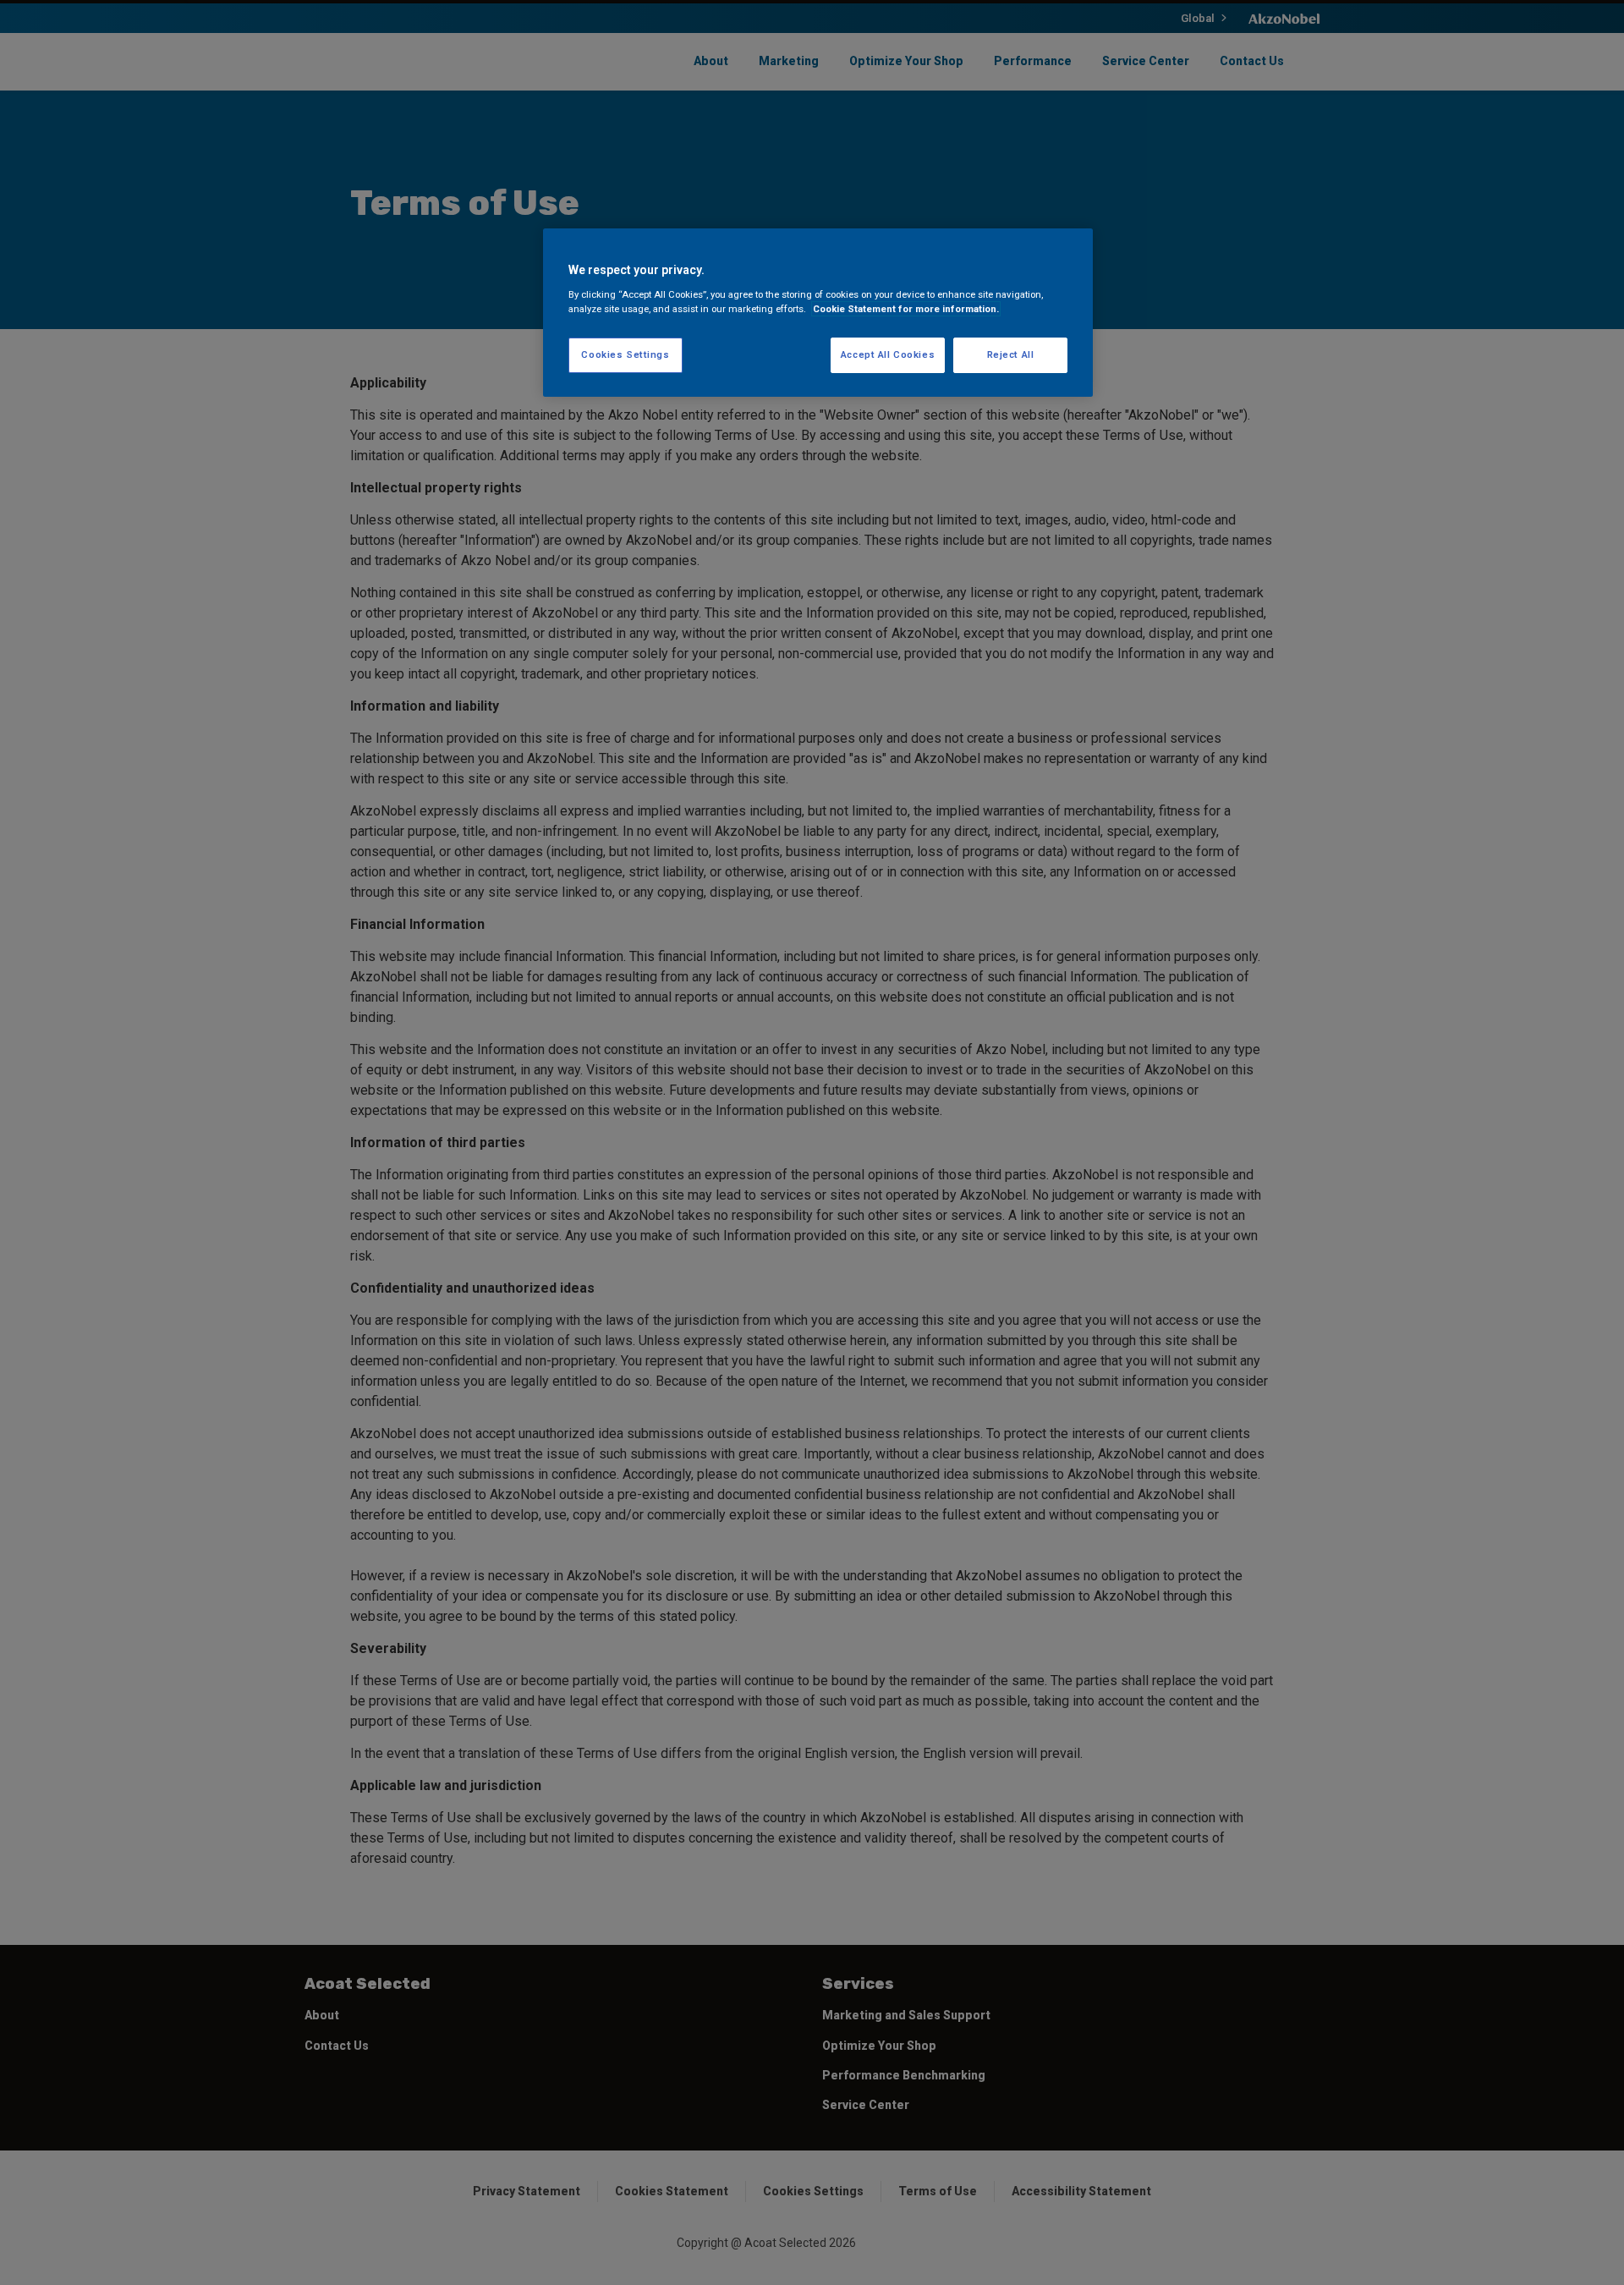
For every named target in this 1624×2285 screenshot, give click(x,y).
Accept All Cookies (888, 354)
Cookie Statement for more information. (906, 309)
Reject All (1011, 354)
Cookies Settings (625, 354)
